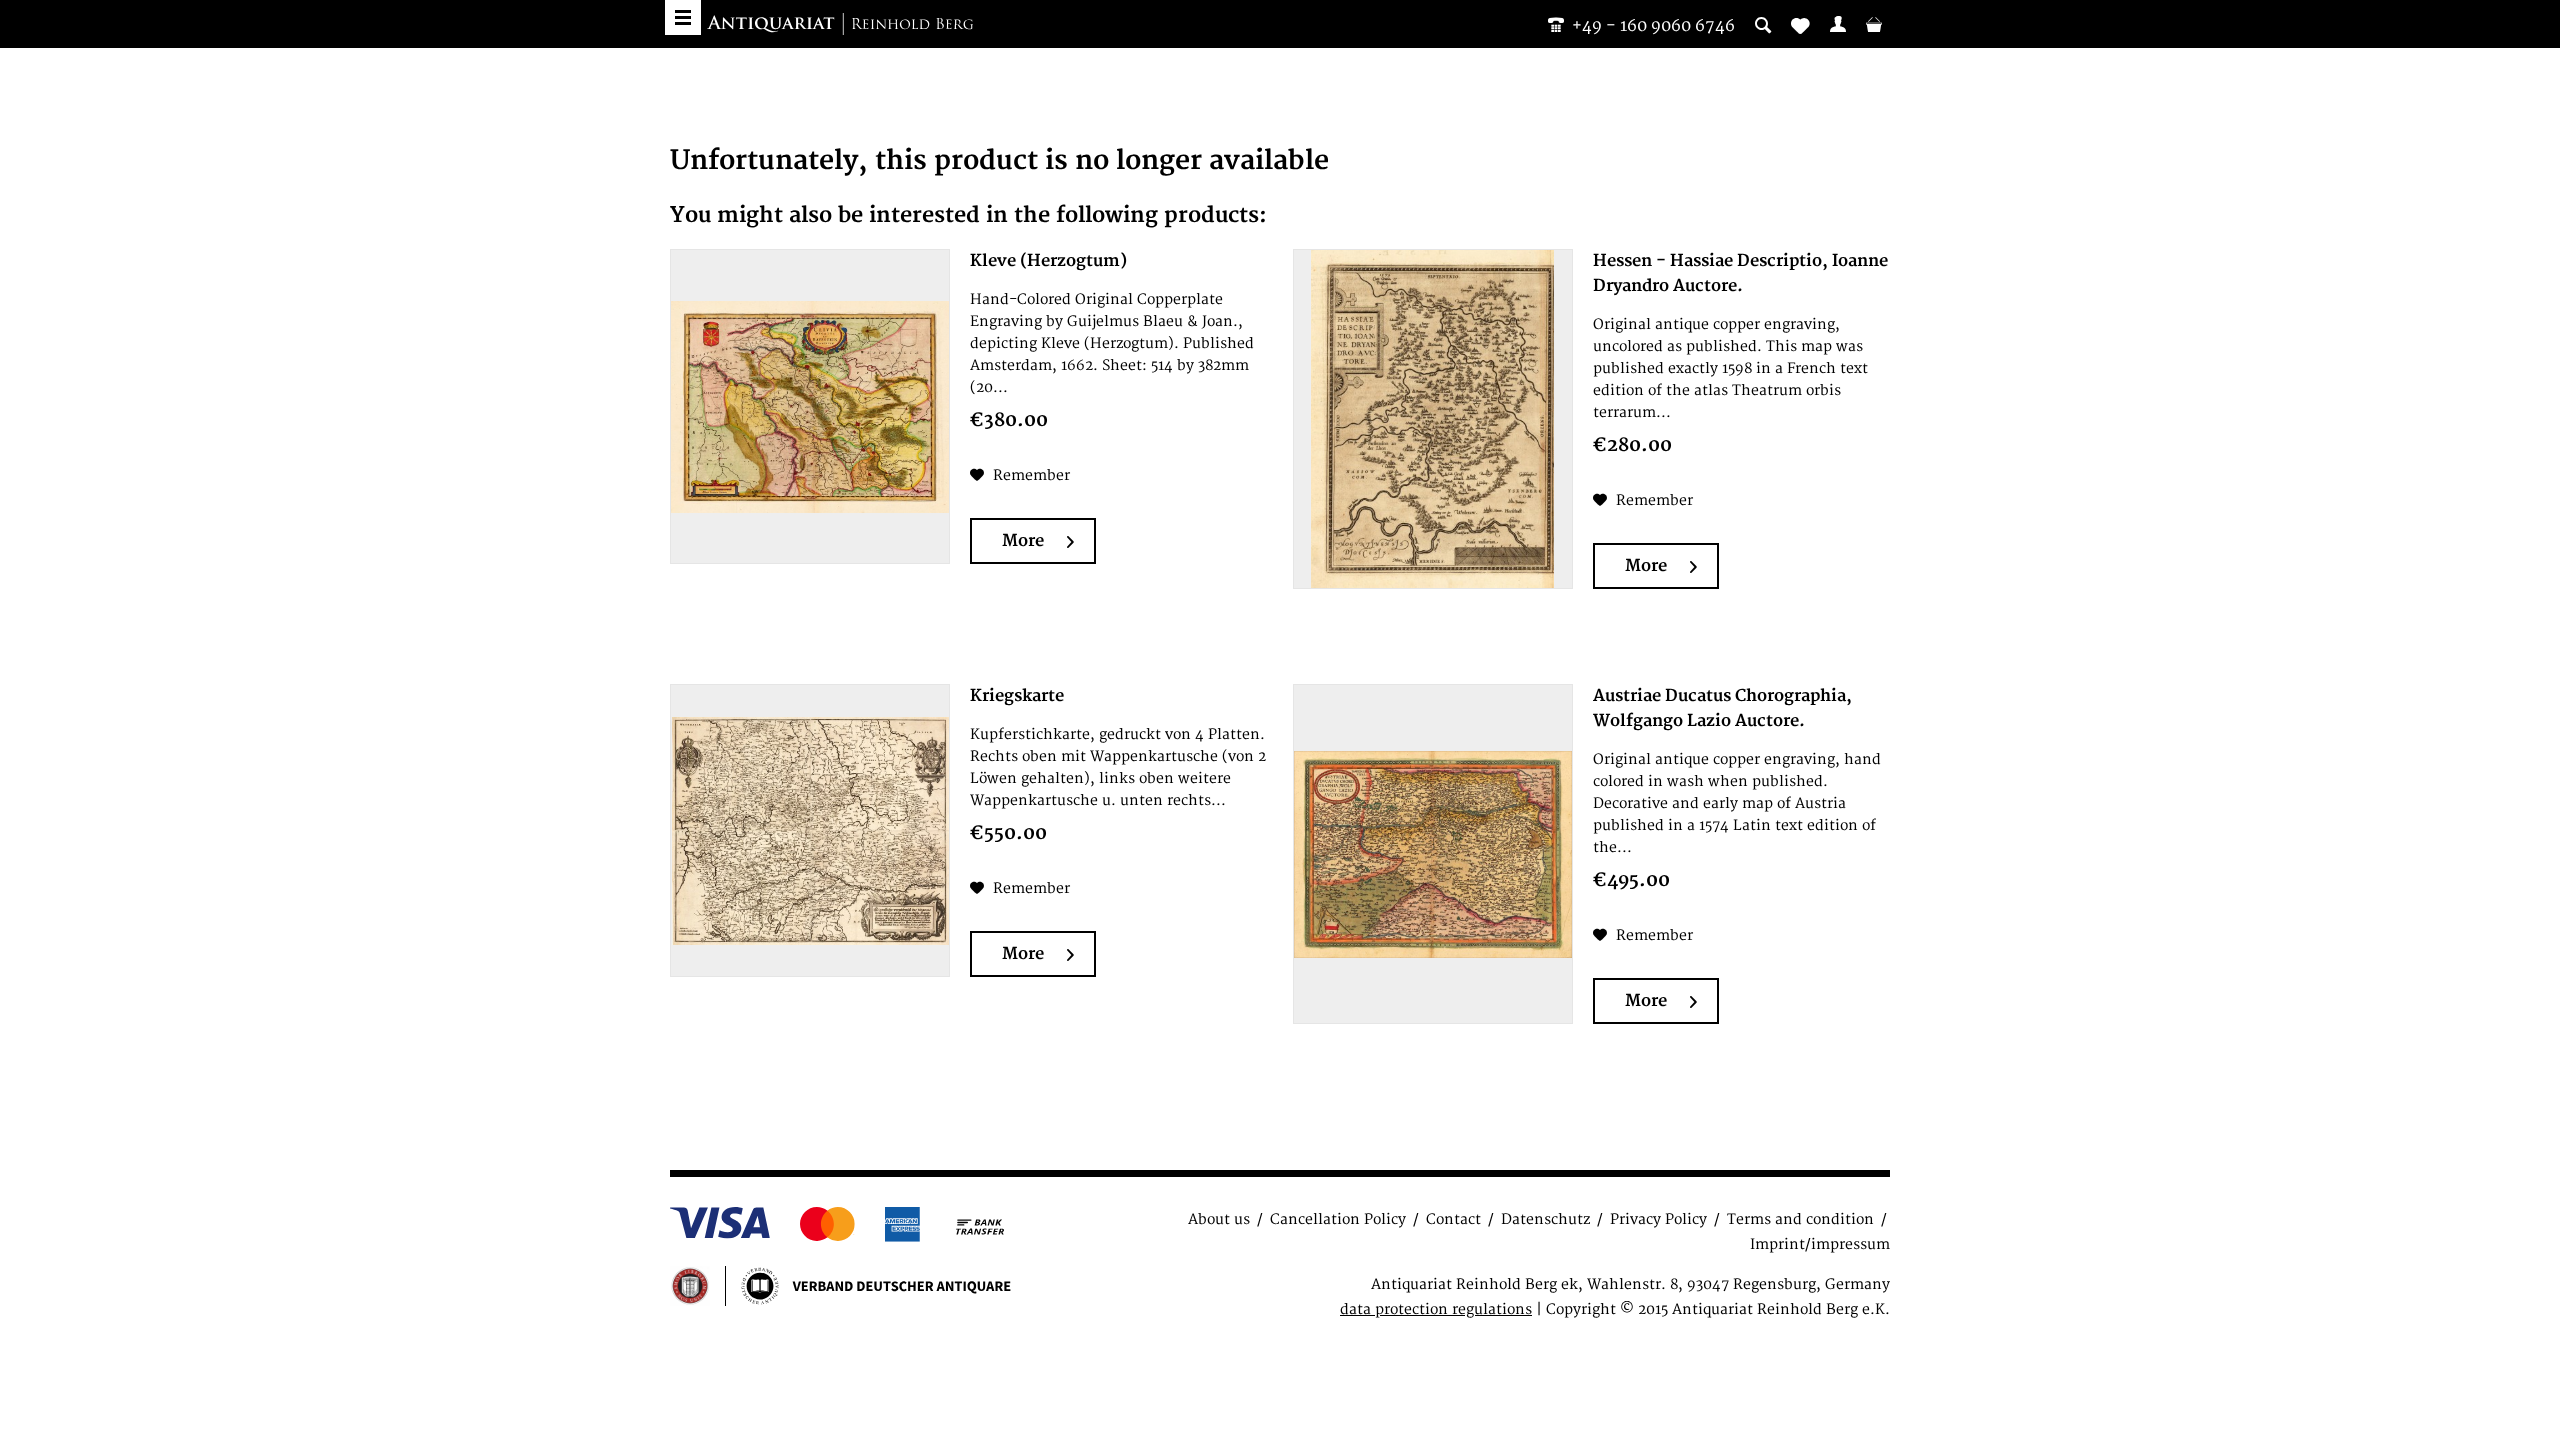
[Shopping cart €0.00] (1874, 24)
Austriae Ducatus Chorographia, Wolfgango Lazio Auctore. (1722, 708)
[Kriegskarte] (810, 830)
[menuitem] (1838, 24)
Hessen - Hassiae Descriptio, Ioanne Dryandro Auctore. (1740, 273)
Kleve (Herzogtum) (1048, 261)
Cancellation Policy (1338, 1219)
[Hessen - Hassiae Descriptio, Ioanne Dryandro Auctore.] (1433, 419)
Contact (1453, 1219)
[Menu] (683, 17)
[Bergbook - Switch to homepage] (840, 25)
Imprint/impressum (1820, 1244)
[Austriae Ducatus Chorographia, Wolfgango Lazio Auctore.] (1433, 854)
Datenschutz (1545, 1219)
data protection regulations (1436, 1309)
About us (1219, 1219)
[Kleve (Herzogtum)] (810, 406)
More (1023, 541)
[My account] (1838, 24)
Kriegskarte (1017, 696)
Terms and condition (1800, 1219)
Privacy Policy (1658, 1219)
